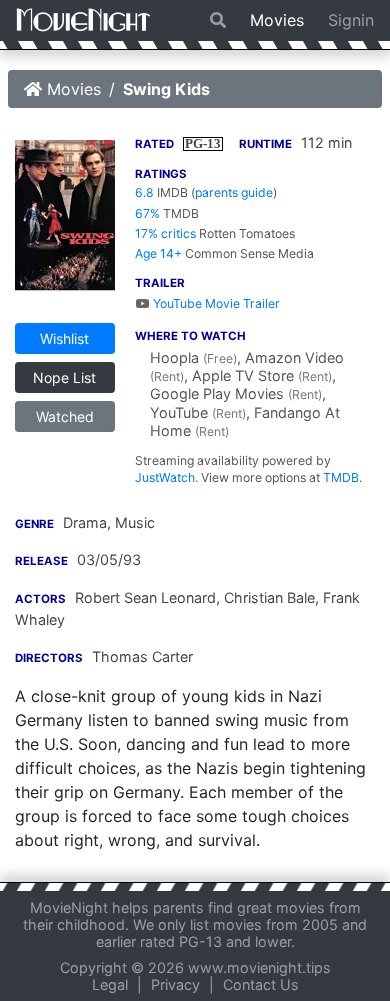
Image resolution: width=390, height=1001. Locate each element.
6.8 (144, 192)
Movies (277, 20)
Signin (351, 20)
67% (147, 213)
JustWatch (165, 477)
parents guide (234, 192)
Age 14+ (158, 253)
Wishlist (64, 338)
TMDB (341, 477)
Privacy (175, 984)
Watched (65, 416)
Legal (110, 984)
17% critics (165, 233)
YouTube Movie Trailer (215, 303)
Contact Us (261, 984)
